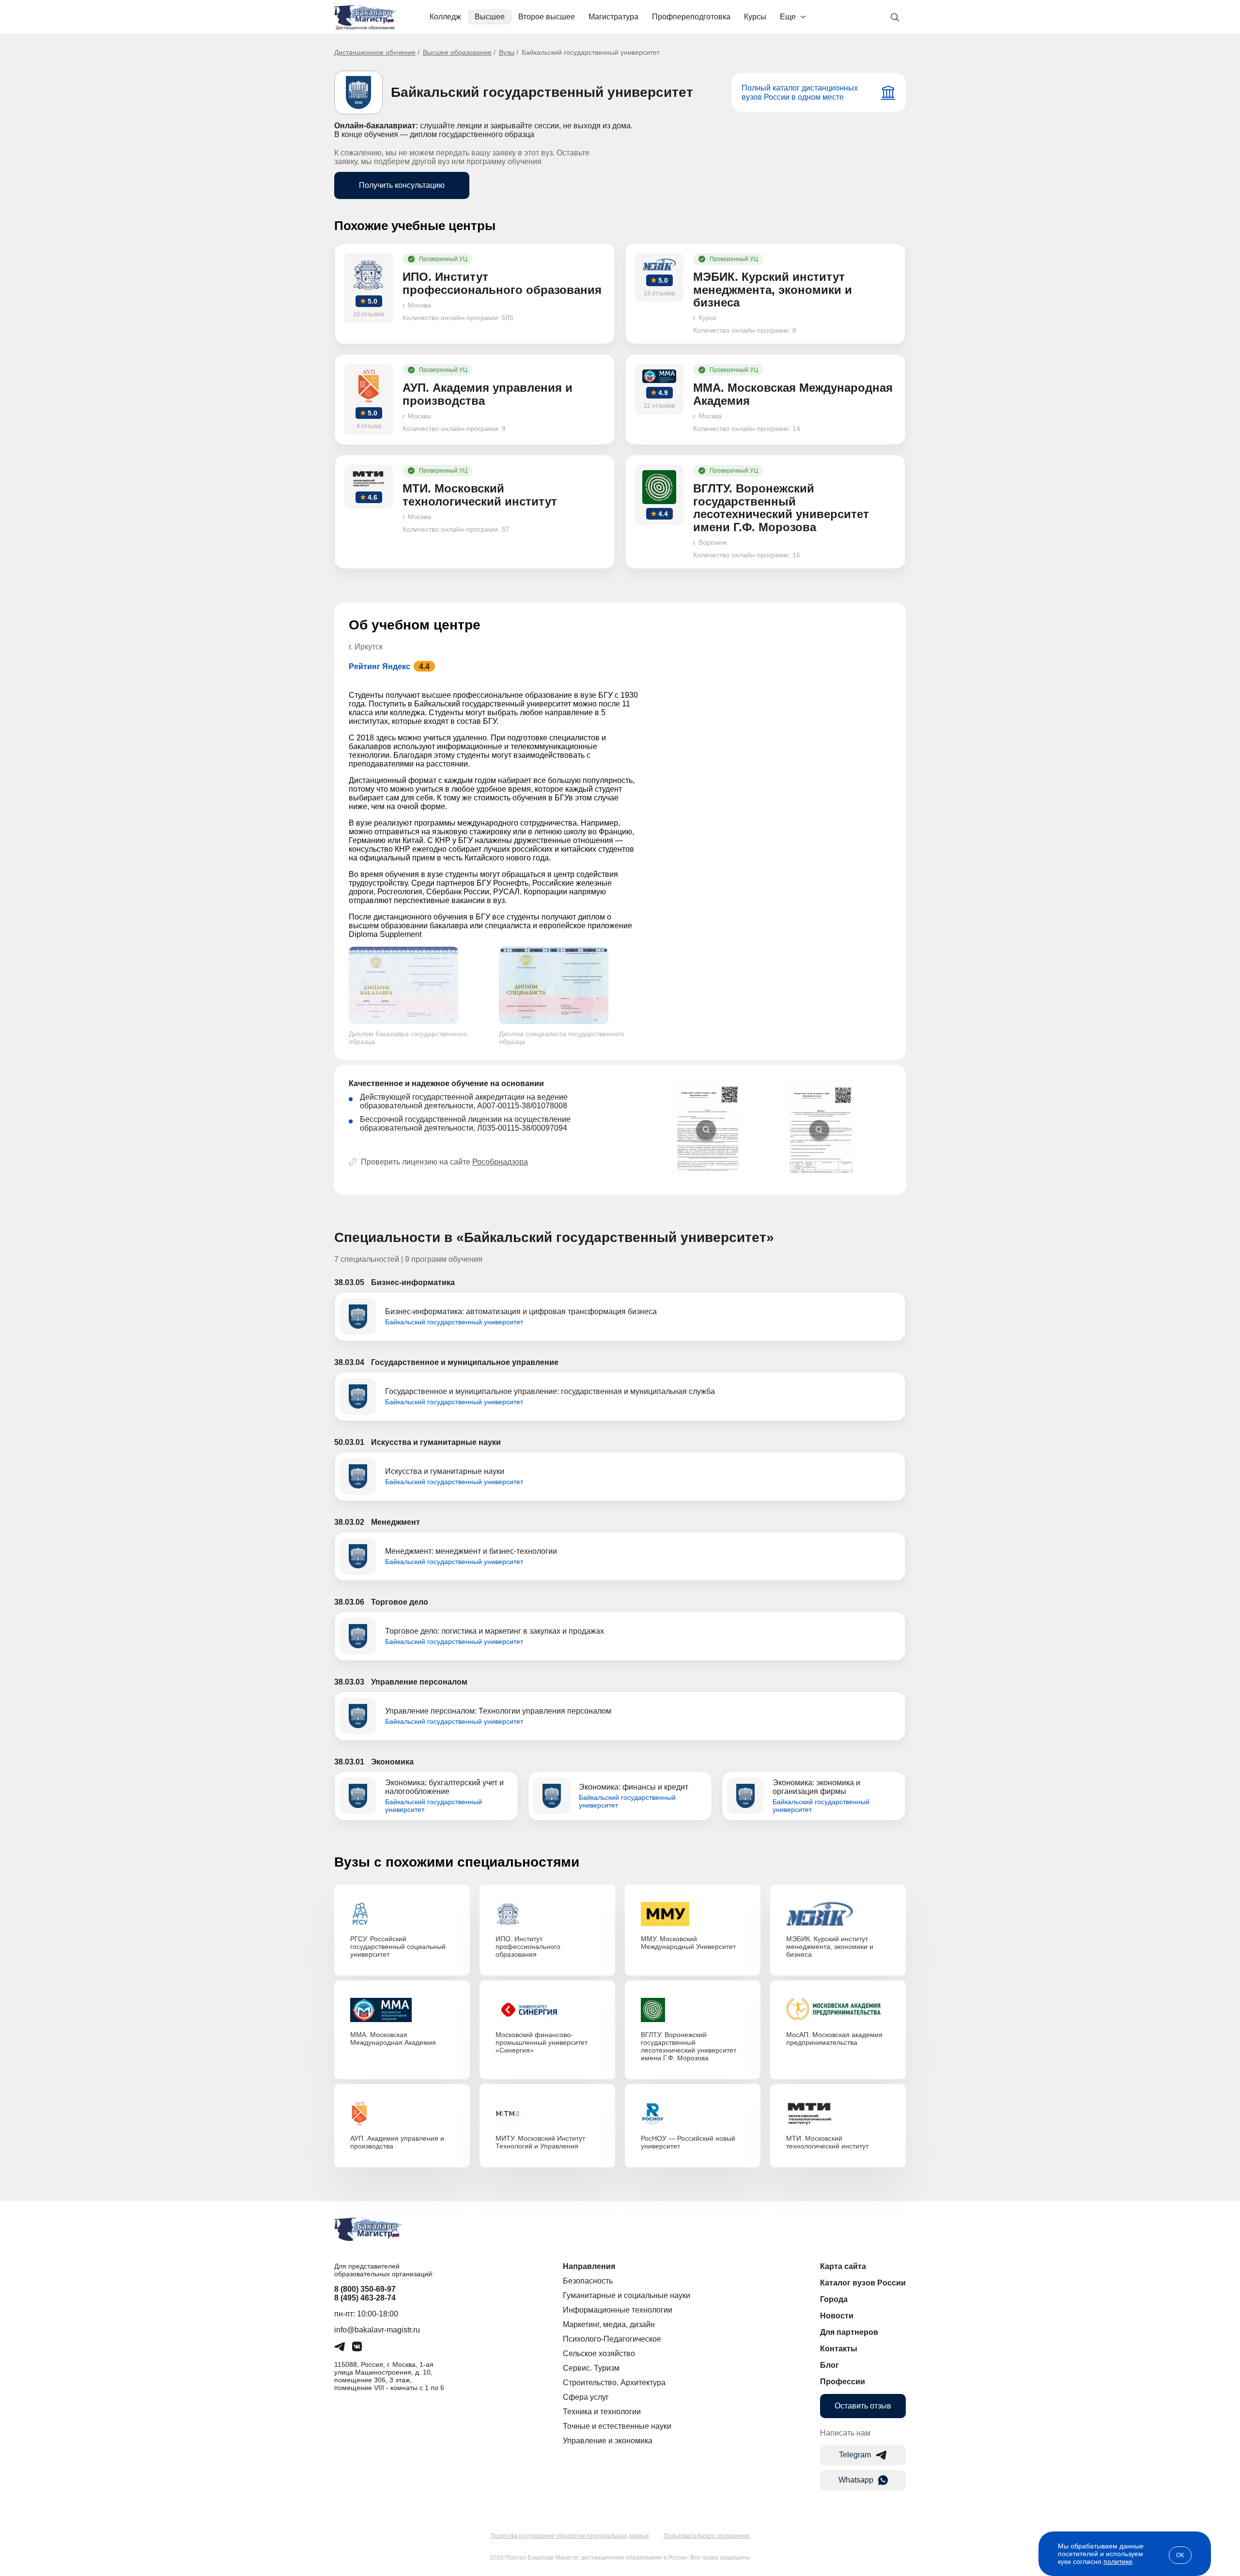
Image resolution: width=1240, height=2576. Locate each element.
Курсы (755, 17)
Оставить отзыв (863, 2406)
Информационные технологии (618, 2310)
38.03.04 (349, 1362)
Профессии (843, 2382)
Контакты (839, 2349)
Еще (788, 17)
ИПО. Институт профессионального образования (528, 1947)
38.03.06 (349, 1602)
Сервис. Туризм (591, 2368)
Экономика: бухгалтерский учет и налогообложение (444, 1787)
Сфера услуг (586, 2397)
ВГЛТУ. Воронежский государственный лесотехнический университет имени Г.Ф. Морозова (689, 2046)
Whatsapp (856, 2480)
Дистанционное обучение (375, 52)
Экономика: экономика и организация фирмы (816, 1787)
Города (834, 2299)
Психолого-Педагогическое (612, 2339)
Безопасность (588, 2281)
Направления (589, 2266)
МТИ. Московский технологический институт (827, 2142)
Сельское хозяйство (599, 2354)
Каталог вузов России (863, 2283)
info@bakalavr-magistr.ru (377, 2330)
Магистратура (613, 17)
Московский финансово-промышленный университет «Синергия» (542, 2042)
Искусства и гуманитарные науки (445, 1471)
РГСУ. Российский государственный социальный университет (398, 1947)
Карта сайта (843, 2266)
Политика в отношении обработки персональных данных (570, 2536)
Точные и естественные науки (617, 2426)
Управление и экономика (608, 2441)
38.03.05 (349, 1282)
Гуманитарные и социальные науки (627, 2295)
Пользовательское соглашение (707, 2536)
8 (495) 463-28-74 (365, 2298)
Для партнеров (849, 2332)
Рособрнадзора (500, 1162)
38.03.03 (349, 1682)
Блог (829, 2365)
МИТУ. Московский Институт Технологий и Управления (540, 2142)
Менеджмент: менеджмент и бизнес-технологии (471, 1551)
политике (1118, 2561)
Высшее (490, 17)
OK (1180, 2555)
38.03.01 (349, 1762)
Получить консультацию (402, 185)
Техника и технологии (602, 2412)
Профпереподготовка (691, 17)
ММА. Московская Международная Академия (393, 2039)
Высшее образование (457, 52)
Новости (837, 2316)
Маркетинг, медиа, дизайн (609, 2324)
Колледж (445, 17)
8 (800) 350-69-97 (365, 2289)
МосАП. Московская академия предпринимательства (834, 2039)
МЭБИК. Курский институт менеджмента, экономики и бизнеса (830, 1947)
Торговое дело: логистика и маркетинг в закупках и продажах (495, 1631)
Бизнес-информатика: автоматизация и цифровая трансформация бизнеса (521, 1311)
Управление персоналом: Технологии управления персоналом (498, 1711)
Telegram (855, 2455)
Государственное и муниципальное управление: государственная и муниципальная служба (550, 1391)
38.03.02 (349, 1522)
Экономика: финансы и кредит (634, 1787)
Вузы (507, 52)
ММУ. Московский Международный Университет (688, 1943)
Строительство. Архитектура (614, 2383)
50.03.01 (349, 1442)
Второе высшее (547, 17)
